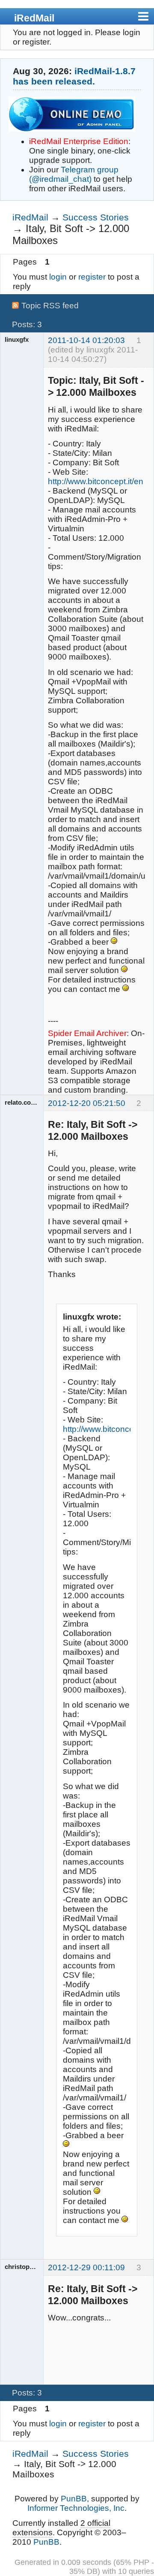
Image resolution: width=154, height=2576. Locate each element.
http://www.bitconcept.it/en (96, 481)
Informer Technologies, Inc (76, 2508)
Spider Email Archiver (87, 1033)
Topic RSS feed (50, 306)
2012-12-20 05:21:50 (87, 1103)
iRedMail (34, 18)
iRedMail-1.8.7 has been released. (74, 76)
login (58, 277)
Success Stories (96, 217)
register (92, 277)
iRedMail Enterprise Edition (79, 141)
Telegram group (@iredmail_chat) (74, 174)
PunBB (74, 2499)
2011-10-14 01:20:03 (86, 340)
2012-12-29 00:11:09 (86, 2267)
